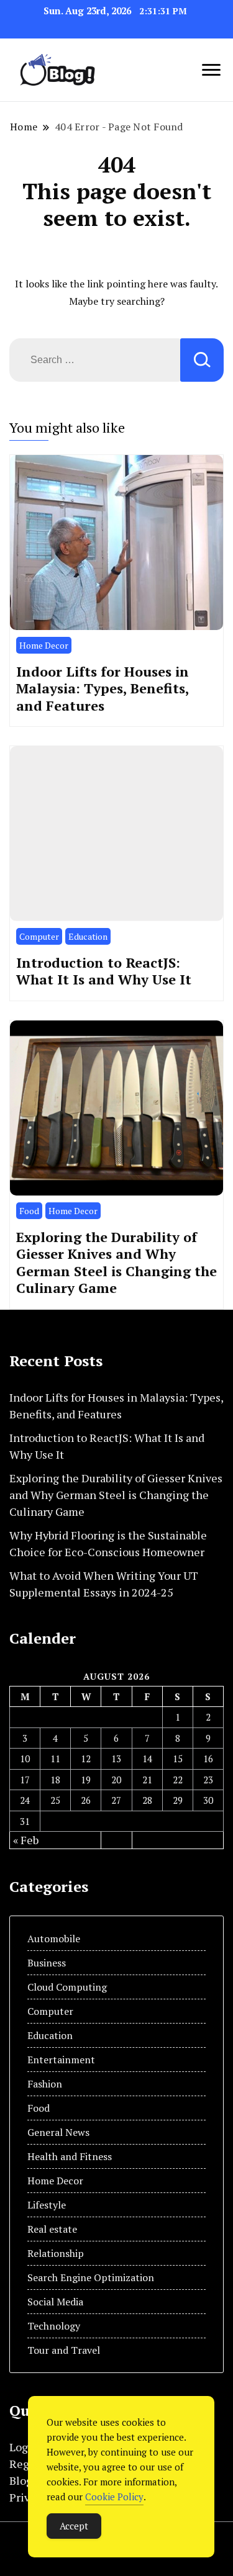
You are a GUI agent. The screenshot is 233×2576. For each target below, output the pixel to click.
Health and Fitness (70, 2156)
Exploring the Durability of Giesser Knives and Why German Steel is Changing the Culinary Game (116, 1263)
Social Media (55, 2302)
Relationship (56, 2253)
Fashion (45, 2084)
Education (88, 936)
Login (24, 2447)
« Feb (26, 1840)
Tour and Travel (64, 2350)
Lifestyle (47, 2205)
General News (58, 2132)
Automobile (54, 1939)
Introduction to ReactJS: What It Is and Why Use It (104, 971)
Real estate (52, 2229)
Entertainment (61, 2060)
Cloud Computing (67, 1987)
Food (29, 1211)
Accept (74, 2526)
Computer (39, 936)
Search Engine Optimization (91, 2277)
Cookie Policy (114, 2497)
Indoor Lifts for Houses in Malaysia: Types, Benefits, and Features (103, 688)
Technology (54, 2326)
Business (47, 1963)
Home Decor (44, 645)
